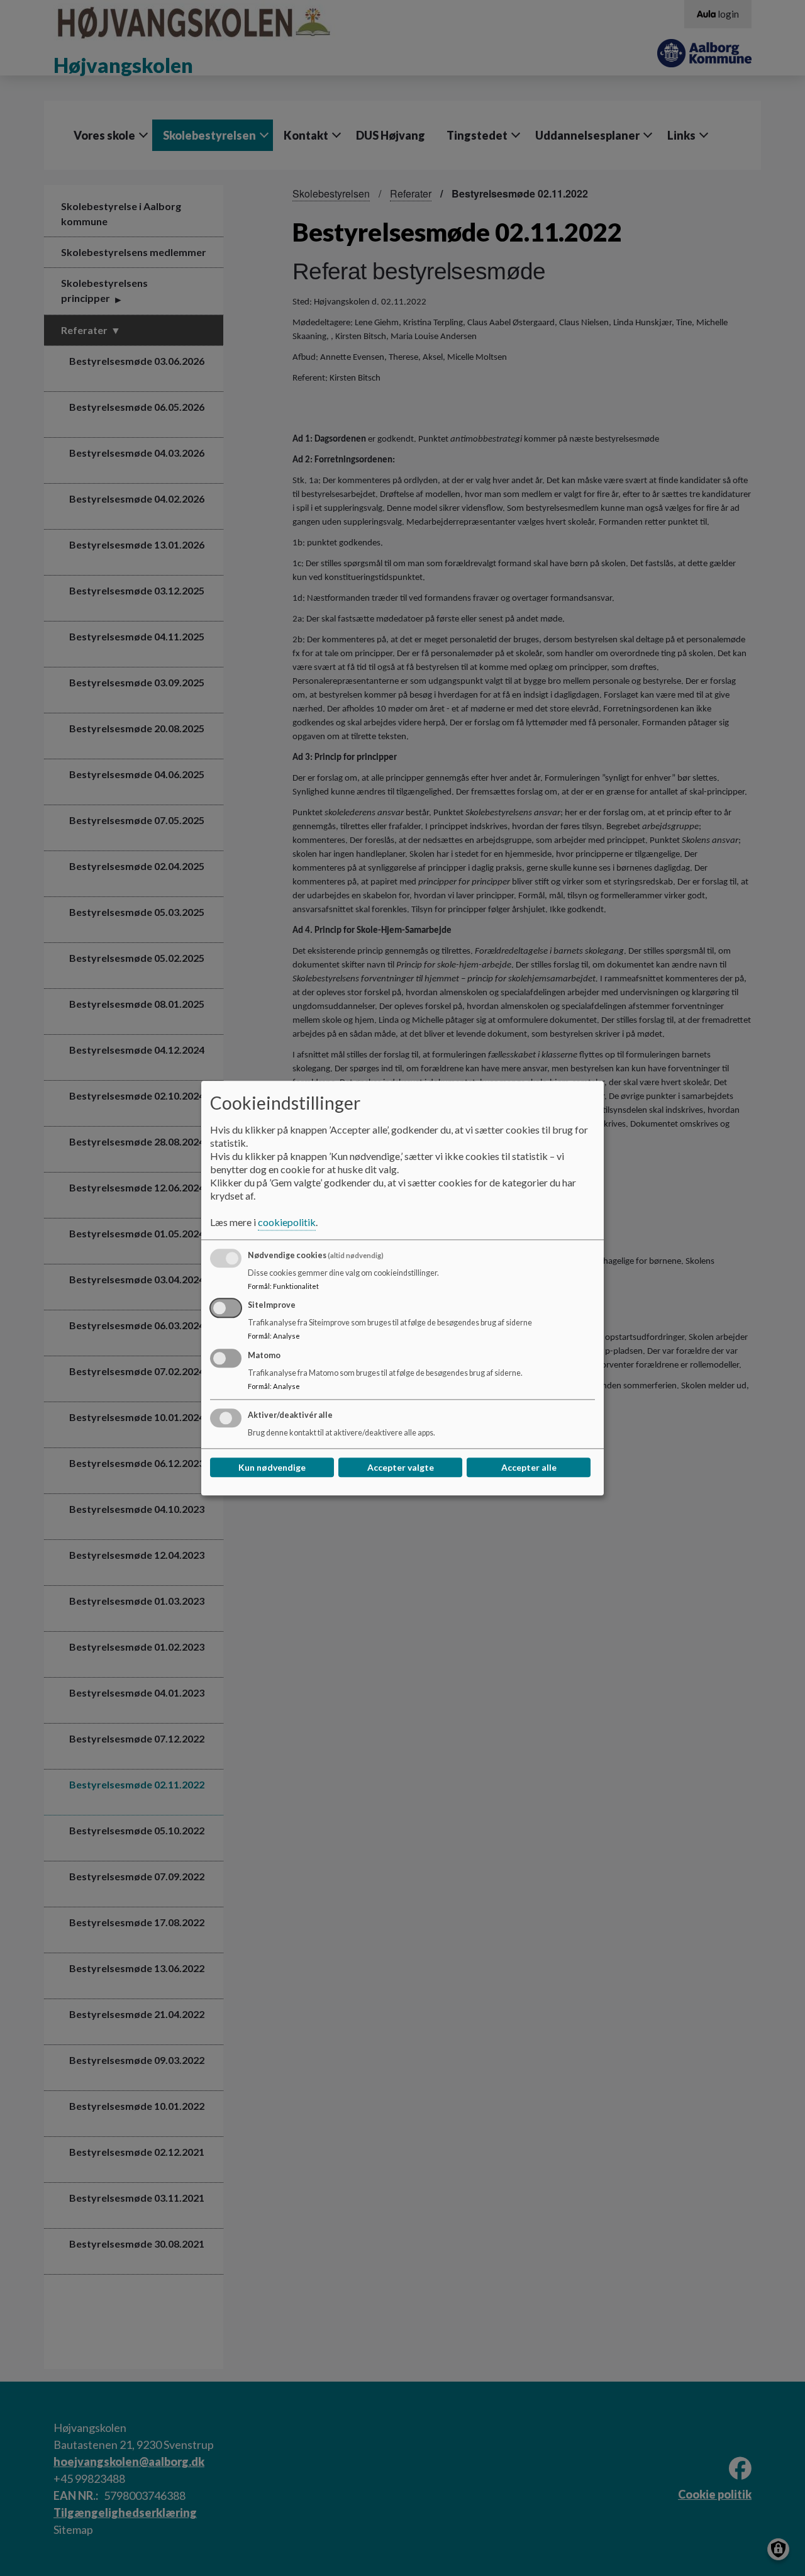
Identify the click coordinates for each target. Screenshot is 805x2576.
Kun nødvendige (272, 1467)
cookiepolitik (287, 1222)
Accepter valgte (401, 1467)
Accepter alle (529, 1467)
